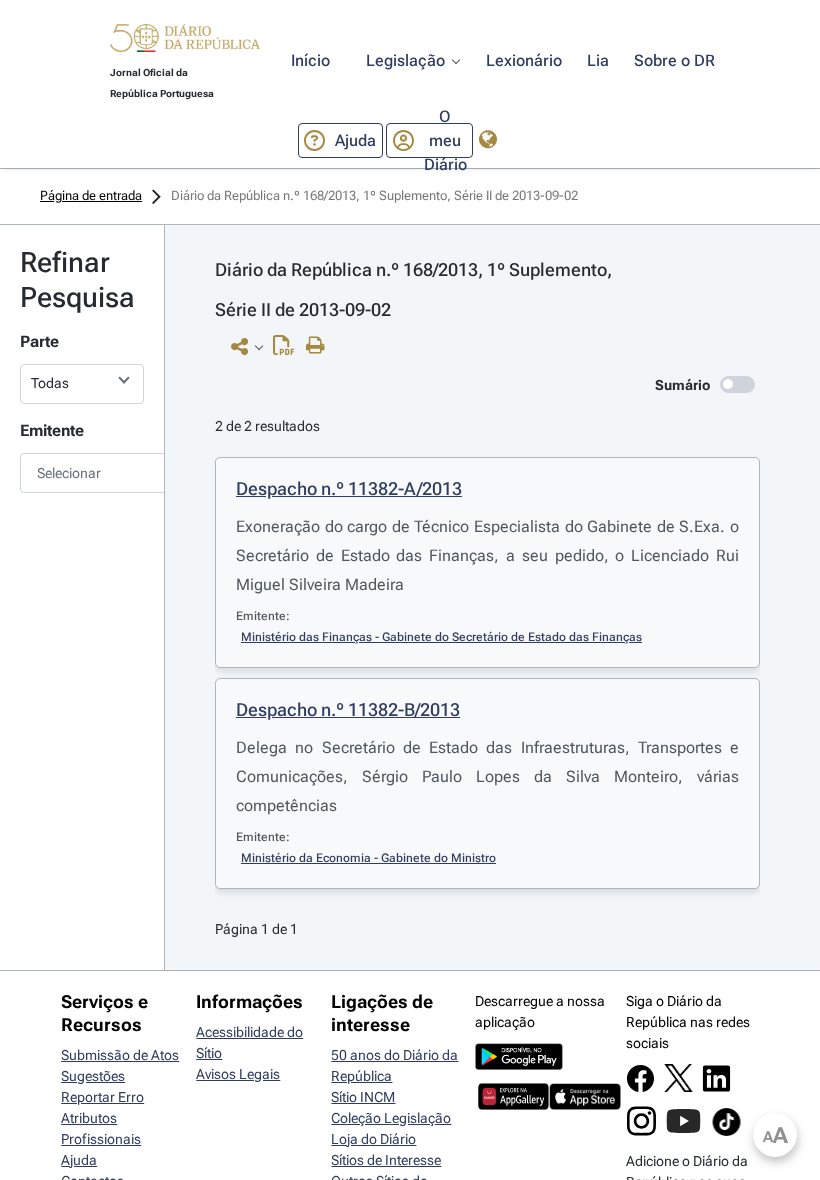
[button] (185, 41)
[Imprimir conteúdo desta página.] (320, 346)
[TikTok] (726, 1133)
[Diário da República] (185, 42)
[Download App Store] (584, 1105)
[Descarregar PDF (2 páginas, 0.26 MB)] (288, 350)
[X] (678, 1087)
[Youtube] (683, 1131)
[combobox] (82, 473)
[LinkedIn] (716, 1088)
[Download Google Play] (519, 1065)
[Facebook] (640, 1088)
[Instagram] (641, 1131)
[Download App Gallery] (513, 1105)
